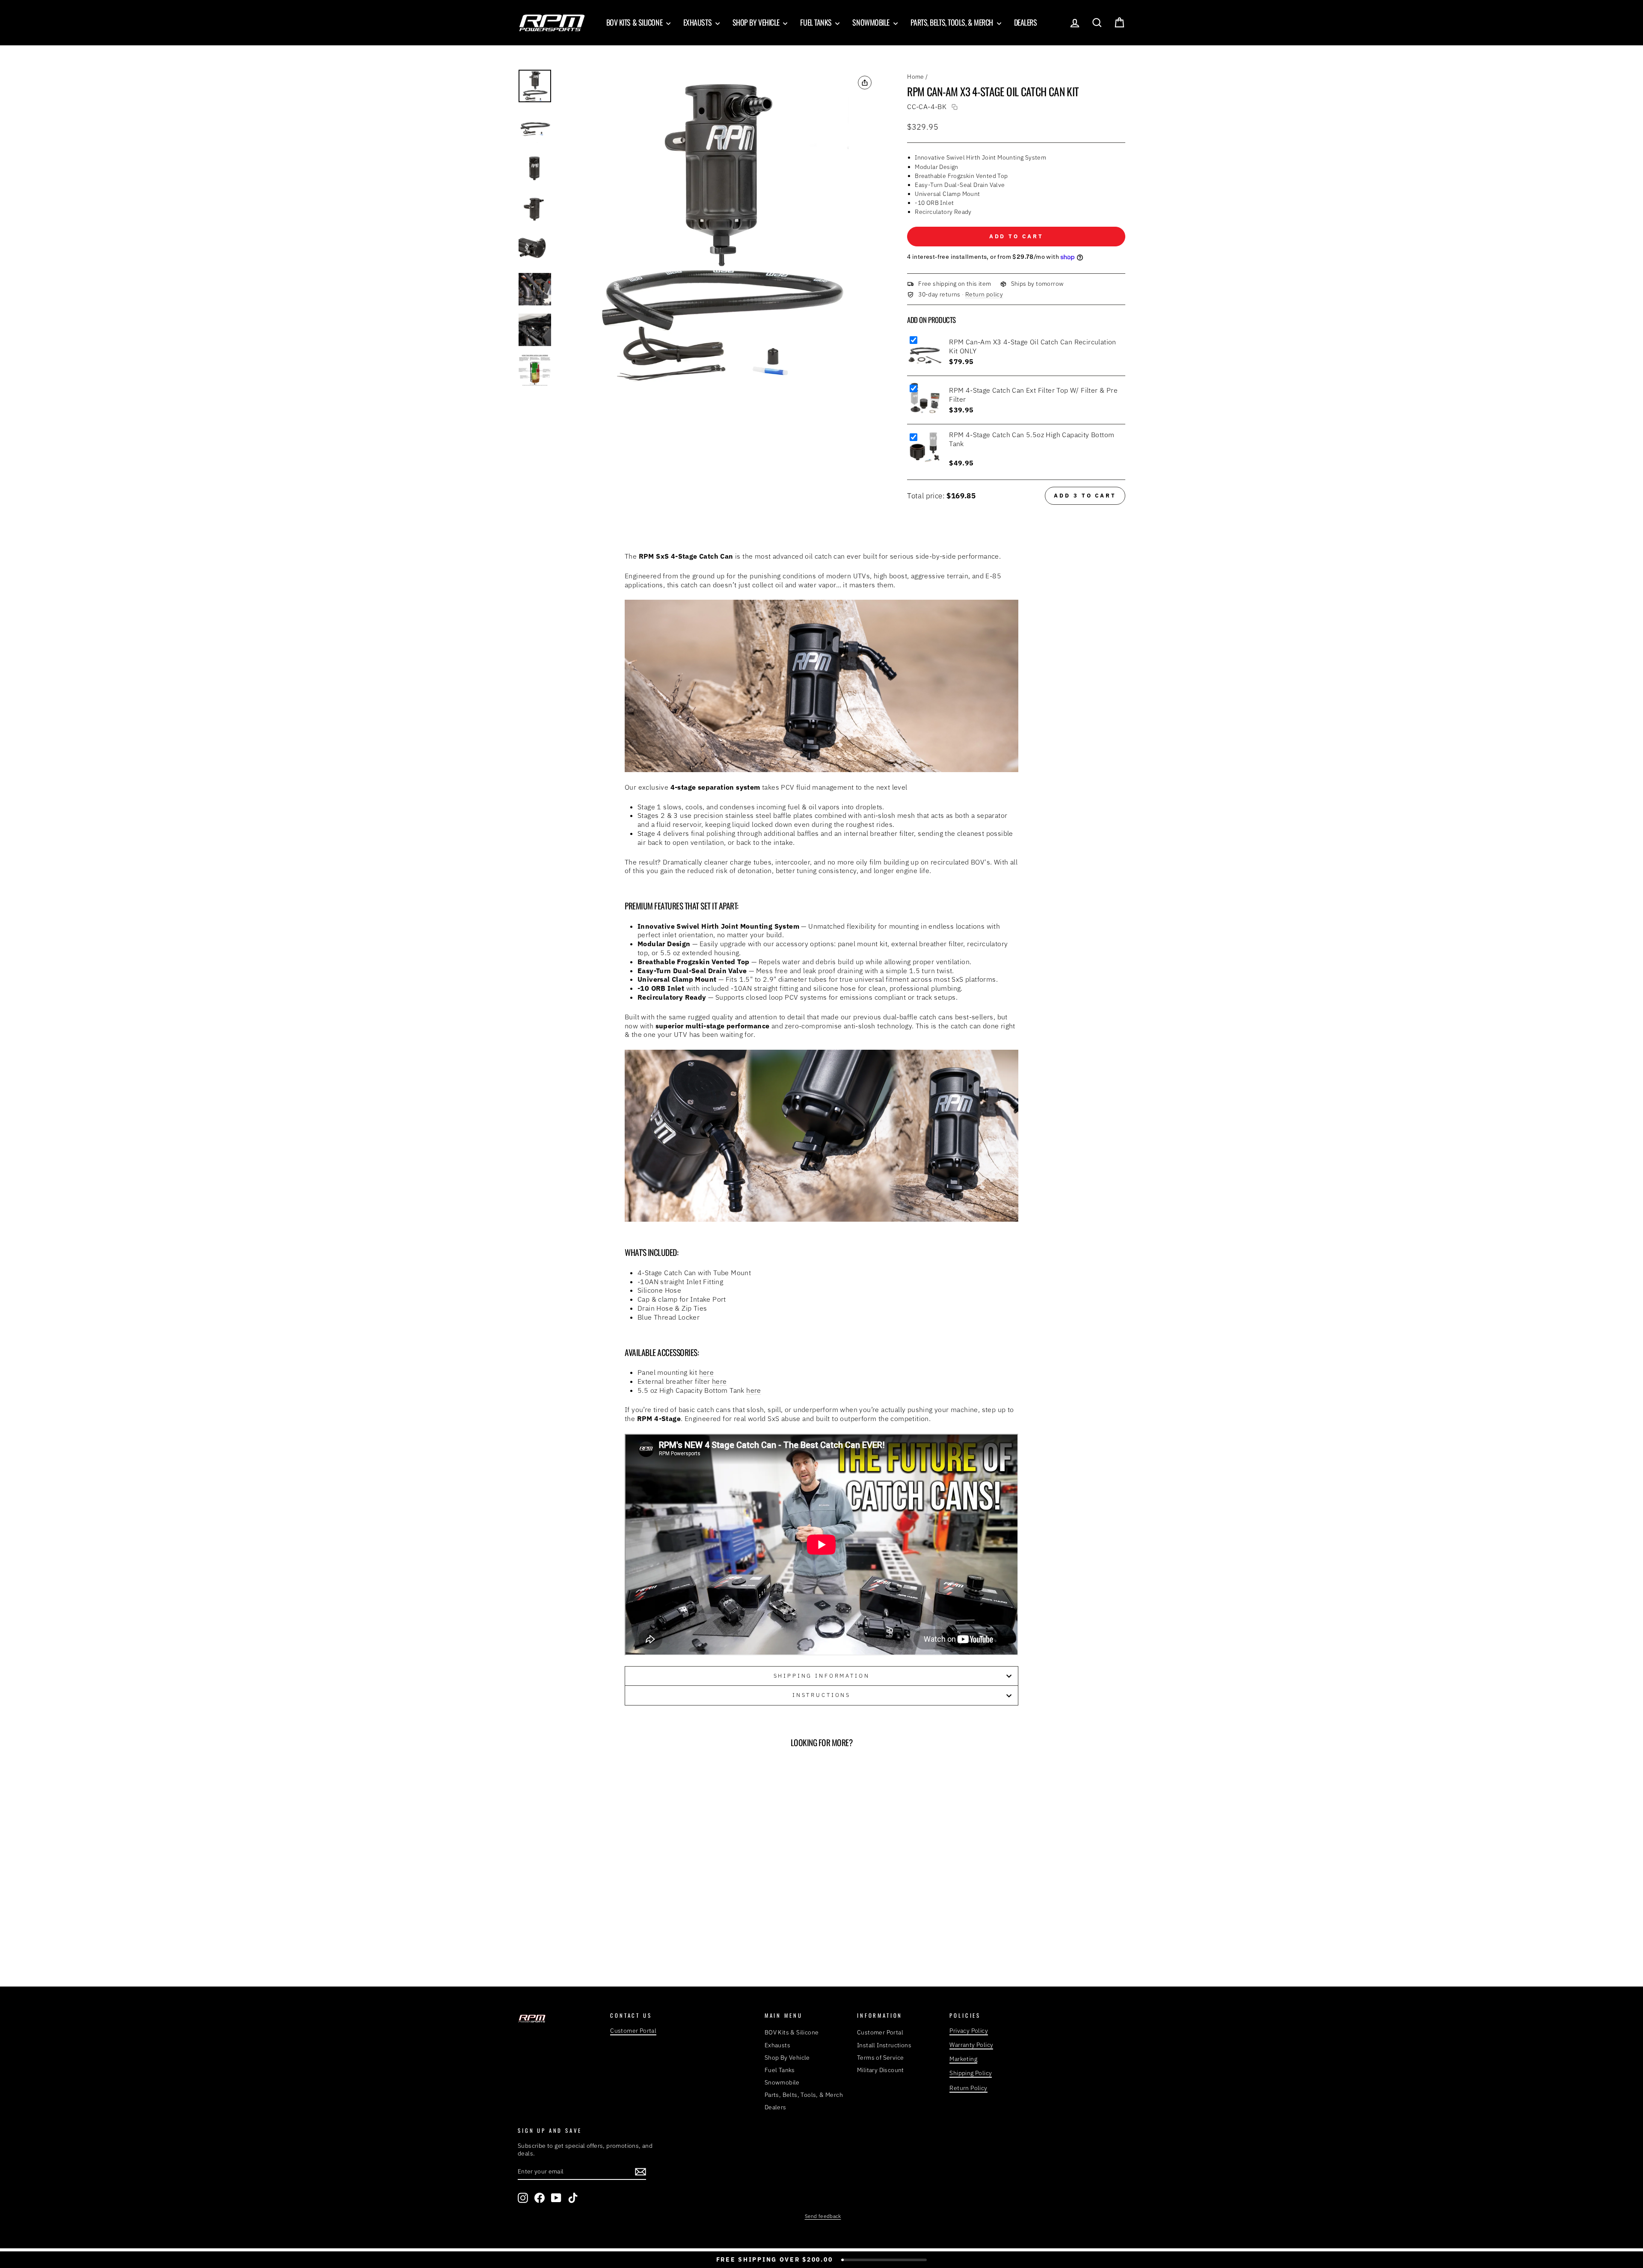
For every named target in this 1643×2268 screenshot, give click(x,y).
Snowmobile (872, 22)
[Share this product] (865, 83)
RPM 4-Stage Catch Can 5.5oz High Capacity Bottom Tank (1032, 439)
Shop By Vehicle (757, 22)
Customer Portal (633, 2031)
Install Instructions (884, 2045)
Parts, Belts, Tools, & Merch (953, 22)
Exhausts (698, 22)
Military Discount (881, 2070)
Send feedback (823, 2216)
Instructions (821, 1695)
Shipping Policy (971, 2073)
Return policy (984, 294)
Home (916, 77)
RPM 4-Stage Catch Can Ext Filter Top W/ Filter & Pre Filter (1033, 395)
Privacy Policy (969, 2031)
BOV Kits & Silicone (635, 22)
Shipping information (822, 1676)
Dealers (1026, 22)
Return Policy (968, 2088)
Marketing (963, 2059)
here (707, 1372)
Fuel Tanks (817, 22)
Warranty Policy (971, 2045)
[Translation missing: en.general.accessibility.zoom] (718, 229)
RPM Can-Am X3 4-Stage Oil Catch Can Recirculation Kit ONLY (1033, 346)
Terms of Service (880, 2058)
